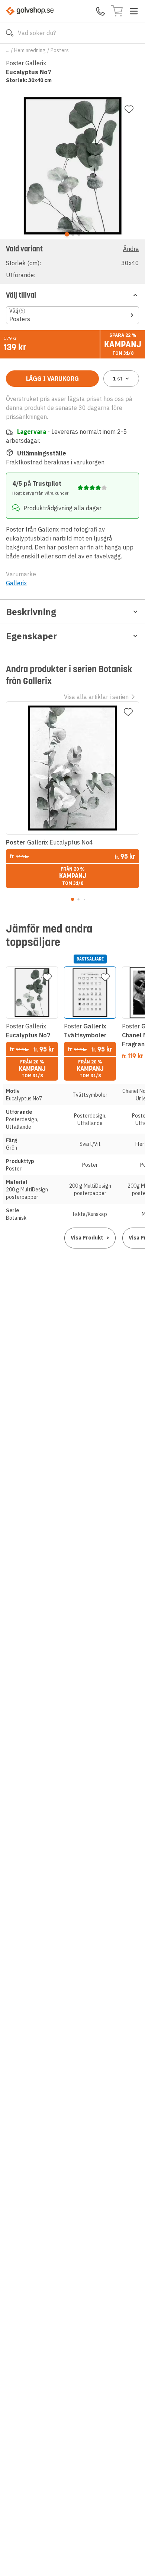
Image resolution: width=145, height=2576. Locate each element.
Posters (60, 50)
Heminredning (30, 50)
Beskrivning (31, 612)
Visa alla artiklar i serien (96, 697)
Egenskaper (31, 636)
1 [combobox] (118, 379)
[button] (72, 261)
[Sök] (10, 33)
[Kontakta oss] (100, 11)
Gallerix (16, 583)
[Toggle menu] (134, 11)
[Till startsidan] (30, 11)
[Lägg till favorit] (129, 109)
